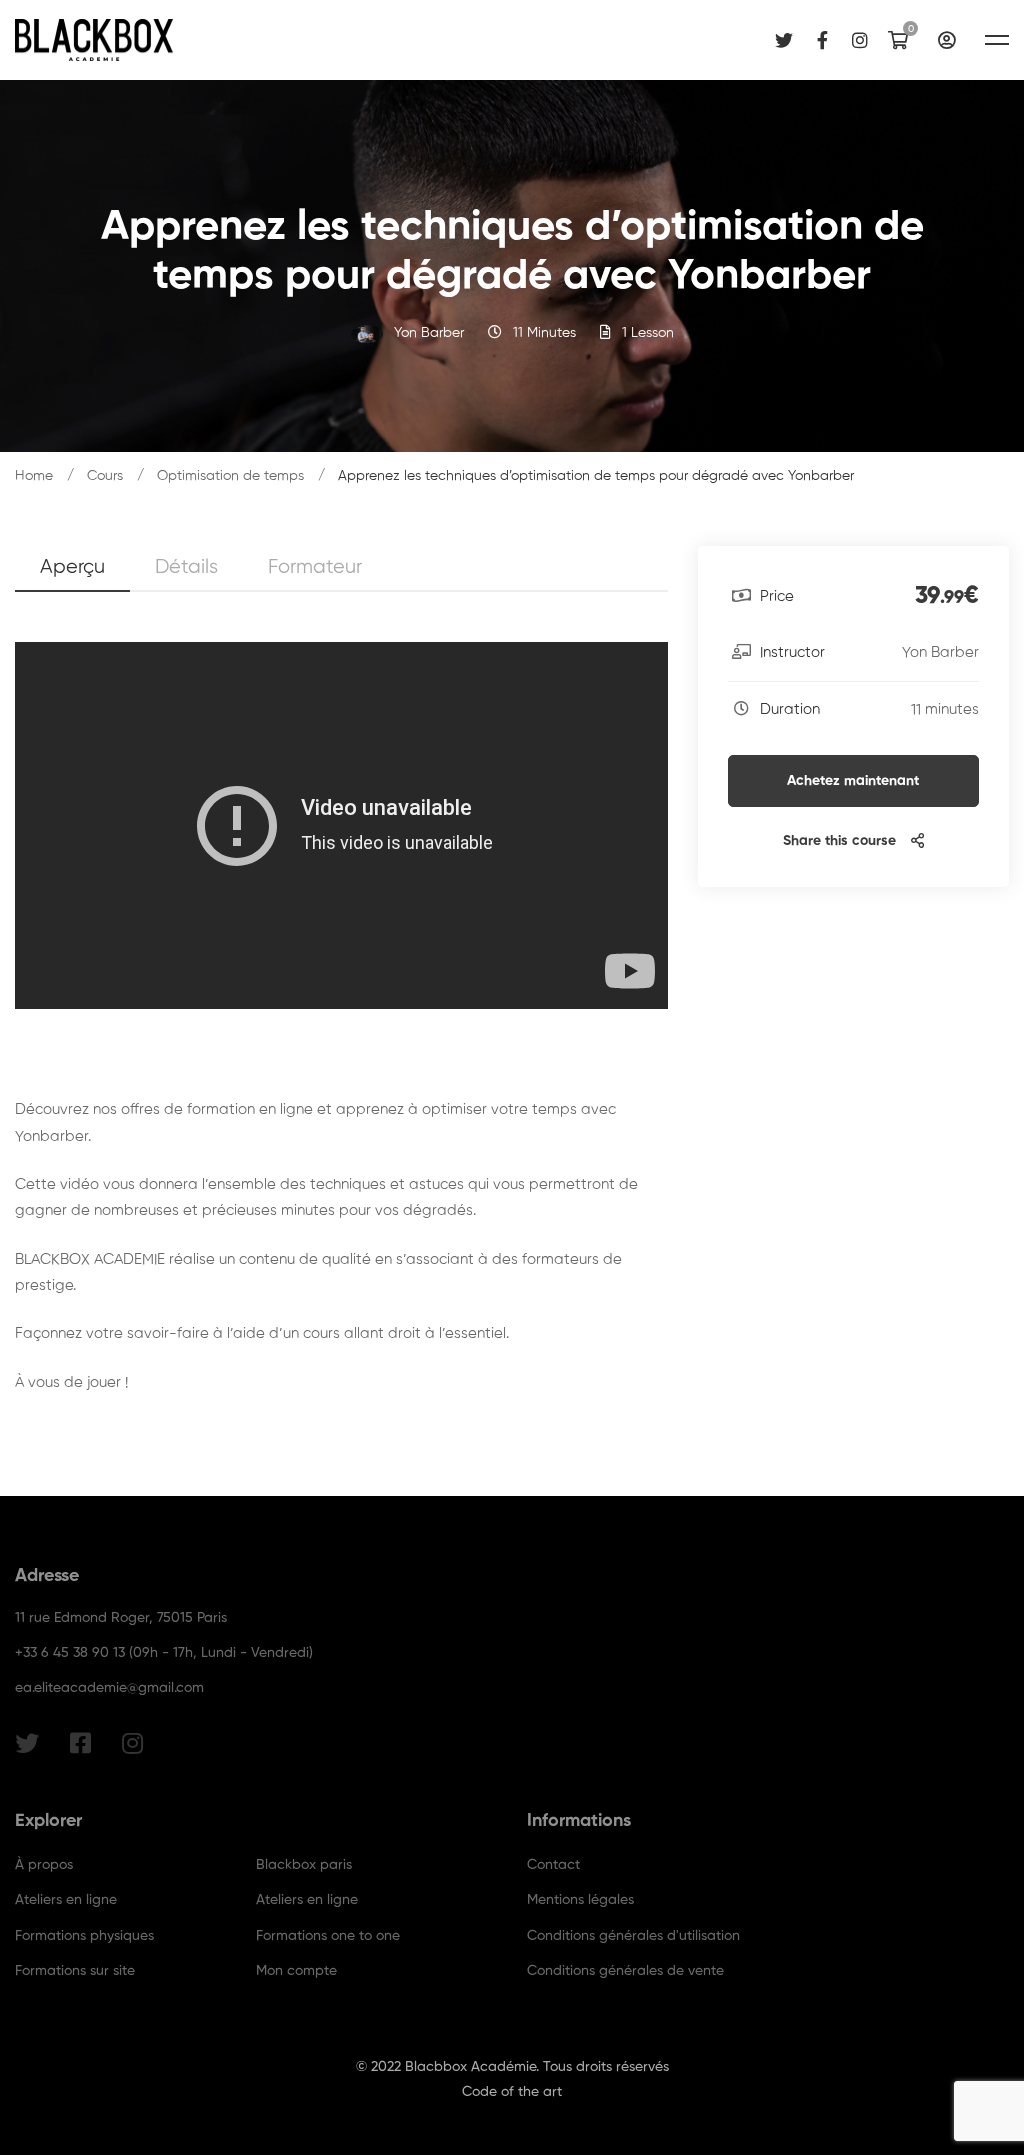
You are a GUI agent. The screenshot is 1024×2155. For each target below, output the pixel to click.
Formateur (315, 567)
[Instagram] (860, 39)
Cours (105, 476)
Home (34, 476)
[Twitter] (784, 39)
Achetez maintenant (853, 781)
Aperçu (72, 567)
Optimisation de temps (230, 476)
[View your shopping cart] (903, 40)
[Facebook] (822, 39)
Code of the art (512, 2092)
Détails (186, 567)
